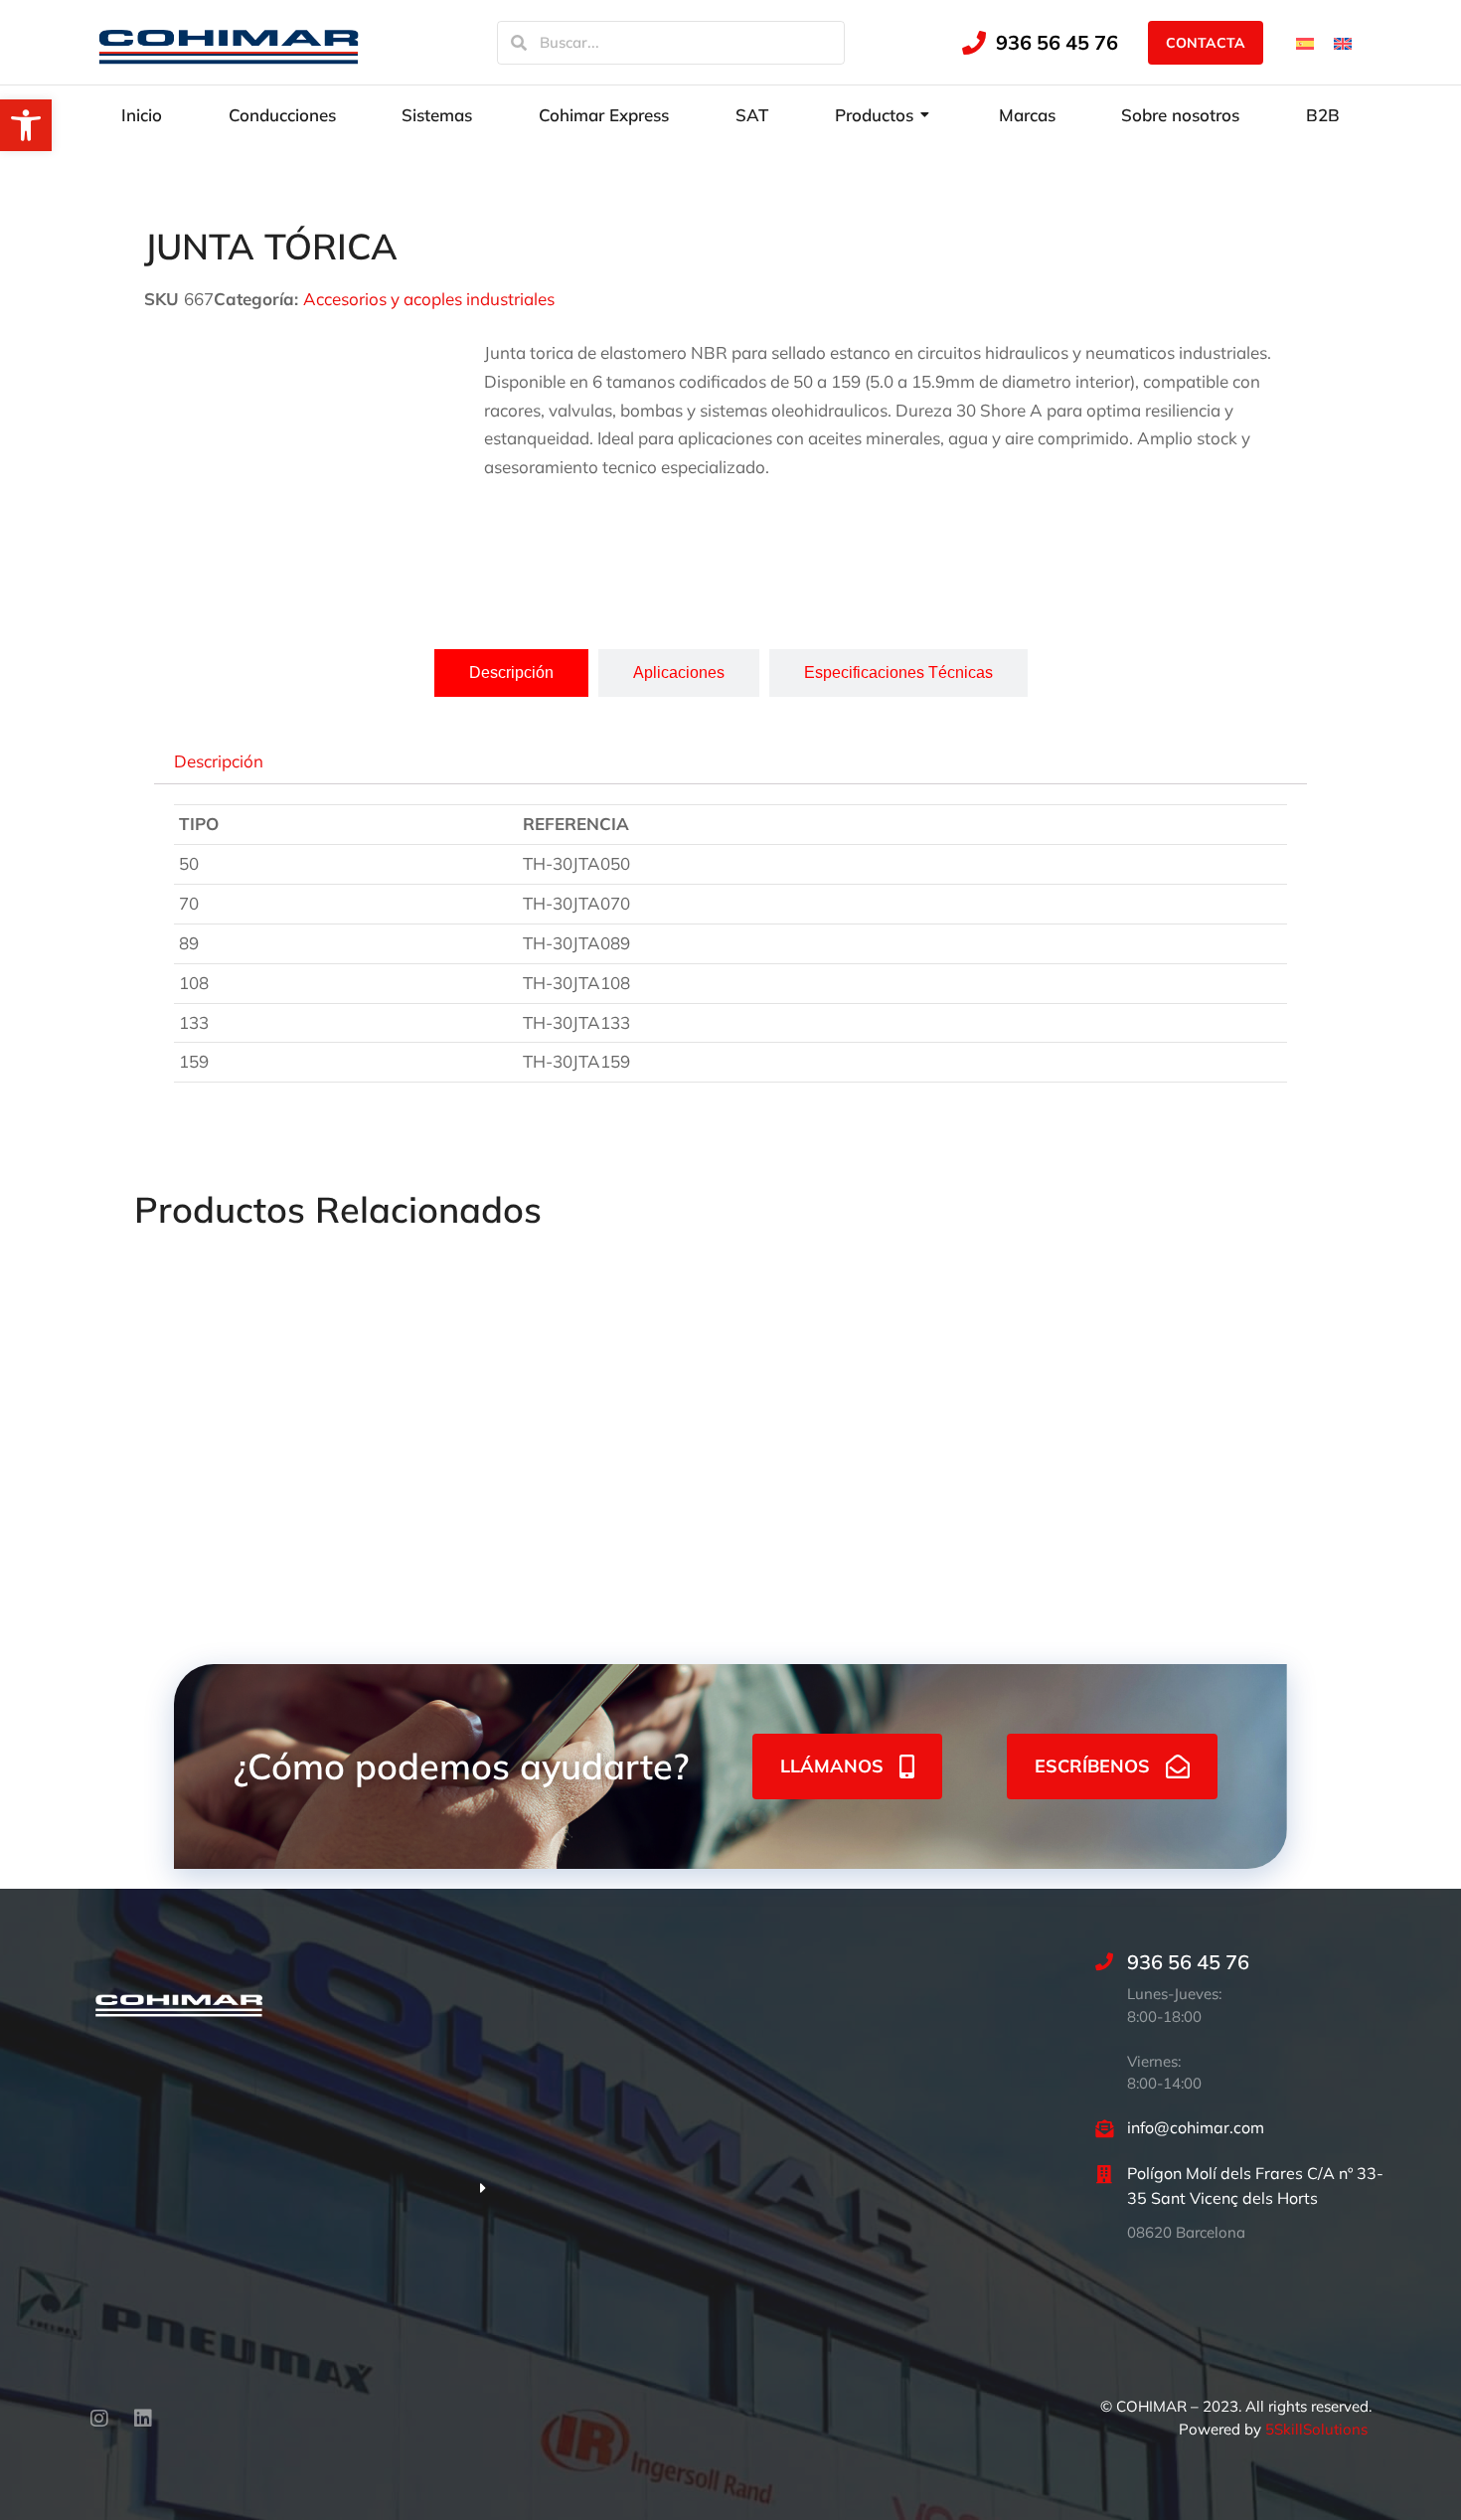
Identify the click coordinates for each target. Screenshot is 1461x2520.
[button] (26, 125)
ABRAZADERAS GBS (219, 1447)
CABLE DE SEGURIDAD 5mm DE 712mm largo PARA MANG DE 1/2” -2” (721, 1476)
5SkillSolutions (1316, 2429)
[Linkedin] (143, 2419)
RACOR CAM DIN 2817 (959, 1447)
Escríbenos (1092, 1766)
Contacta (1206, 43)
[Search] (519, 43)
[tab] (511, 673)
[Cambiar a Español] (1305, 42)
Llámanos (832, 1766)
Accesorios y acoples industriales (429, 299)
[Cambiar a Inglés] (1343, 42)
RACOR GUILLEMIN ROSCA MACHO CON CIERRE (1198, 1476)
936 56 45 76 (1057, 42)
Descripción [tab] (219, 760)
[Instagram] (99, 2419)
